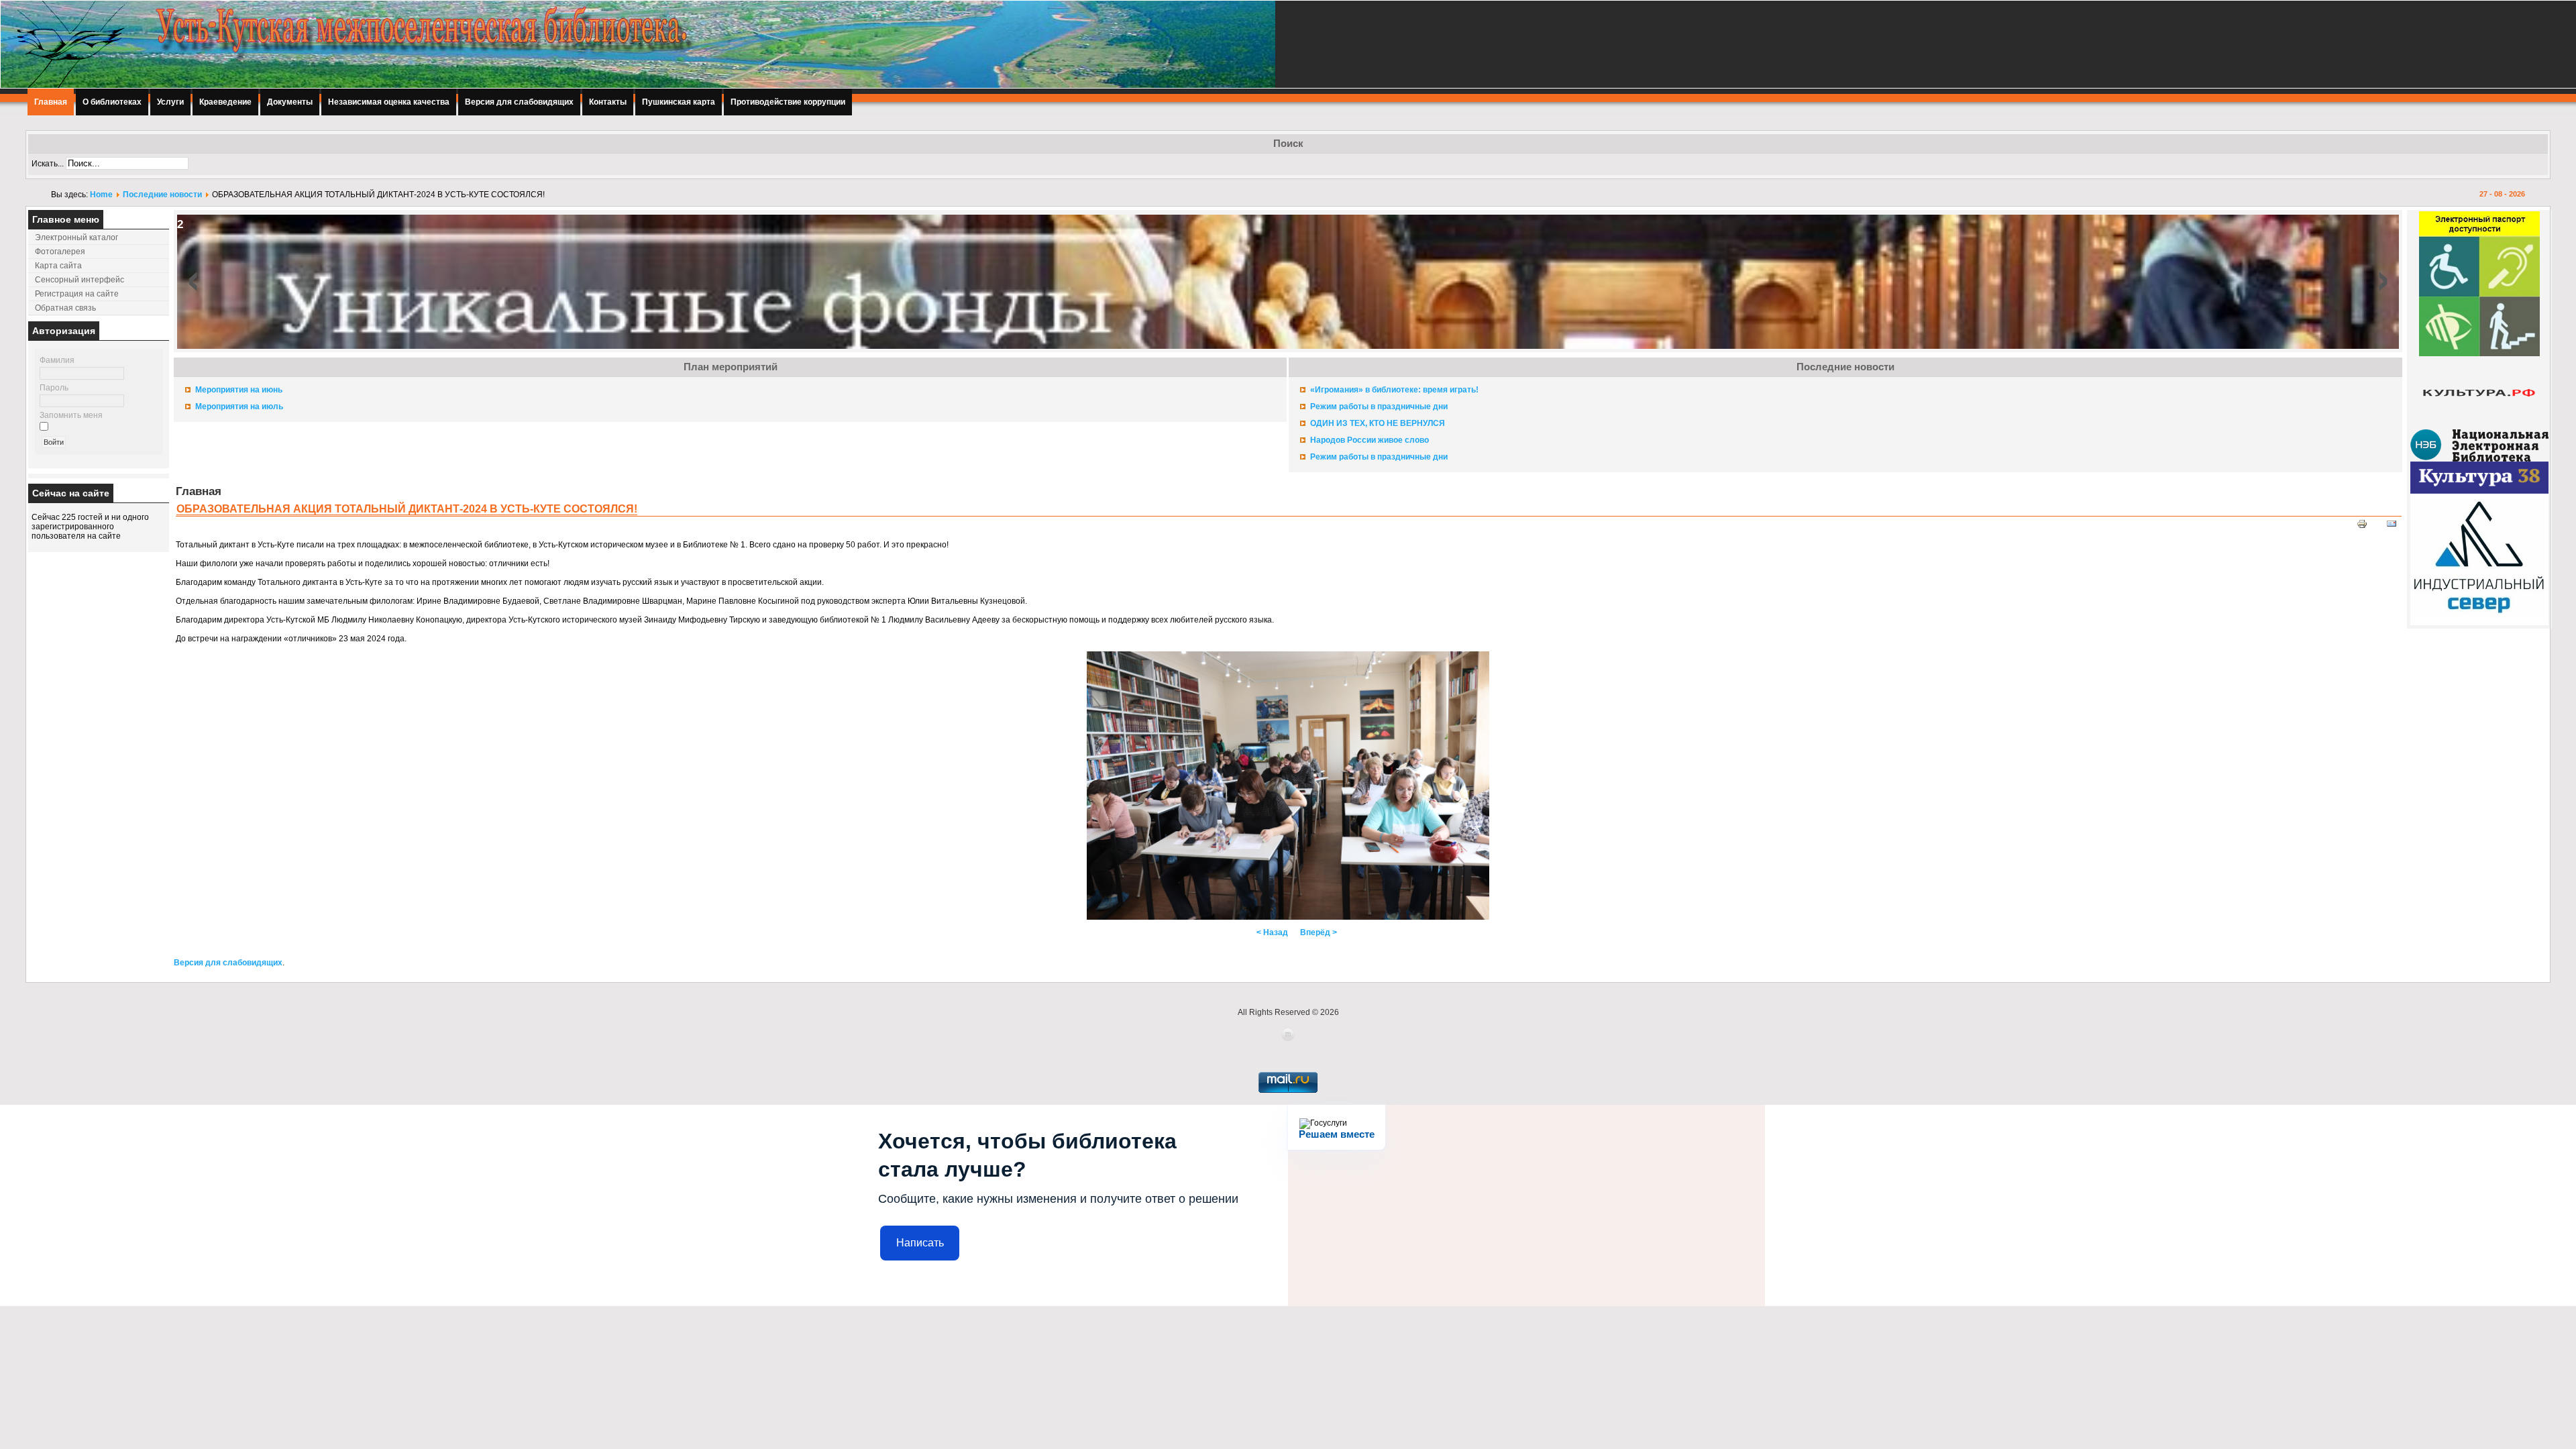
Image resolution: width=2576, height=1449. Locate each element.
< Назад (1272, 932)
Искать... (48, 164)
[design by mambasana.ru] (1288, 1038)
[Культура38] (2479, 491)
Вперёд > (1319, 932)
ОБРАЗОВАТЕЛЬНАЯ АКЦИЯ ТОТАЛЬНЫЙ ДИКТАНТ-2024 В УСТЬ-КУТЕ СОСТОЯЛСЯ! (407, 509)
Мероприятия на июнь (239, 390)
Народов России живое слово (1370, 440)
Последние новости (162, 195)
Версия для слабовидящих (519, 102)
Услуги (170, 102)
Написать (920, 1243)
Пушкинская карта (679, 102)
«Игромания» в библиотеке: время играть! (1394, 390)
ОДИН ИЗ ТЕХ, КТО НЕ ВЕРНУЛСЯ (1378, 423)
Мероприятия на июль (239, 407)
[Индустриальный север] (2479, 623)
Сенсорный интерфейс (79, 280)
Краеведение (225, 102)
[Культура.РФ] (2479, 427)
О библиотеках (112, 102)
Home (101, 195)
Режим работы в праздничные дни (1379, 407)
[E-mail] (2392, 527)
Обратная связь (65, 308)
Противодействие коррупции (788, 102)
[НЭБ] (2479, 459)
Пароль (54, 388)
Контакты (608, 102)
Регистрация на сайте (77, 294)
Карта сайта (58, 266)
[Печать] (2362, 527)
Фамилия (57, 360)
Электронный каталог (76, 237)
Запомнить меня (71, 415)
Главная (51, 102)
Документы (290, 102)
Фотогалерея (60, 252)
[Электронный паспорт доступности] (2479, 354)
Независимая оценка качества (389, 102)
